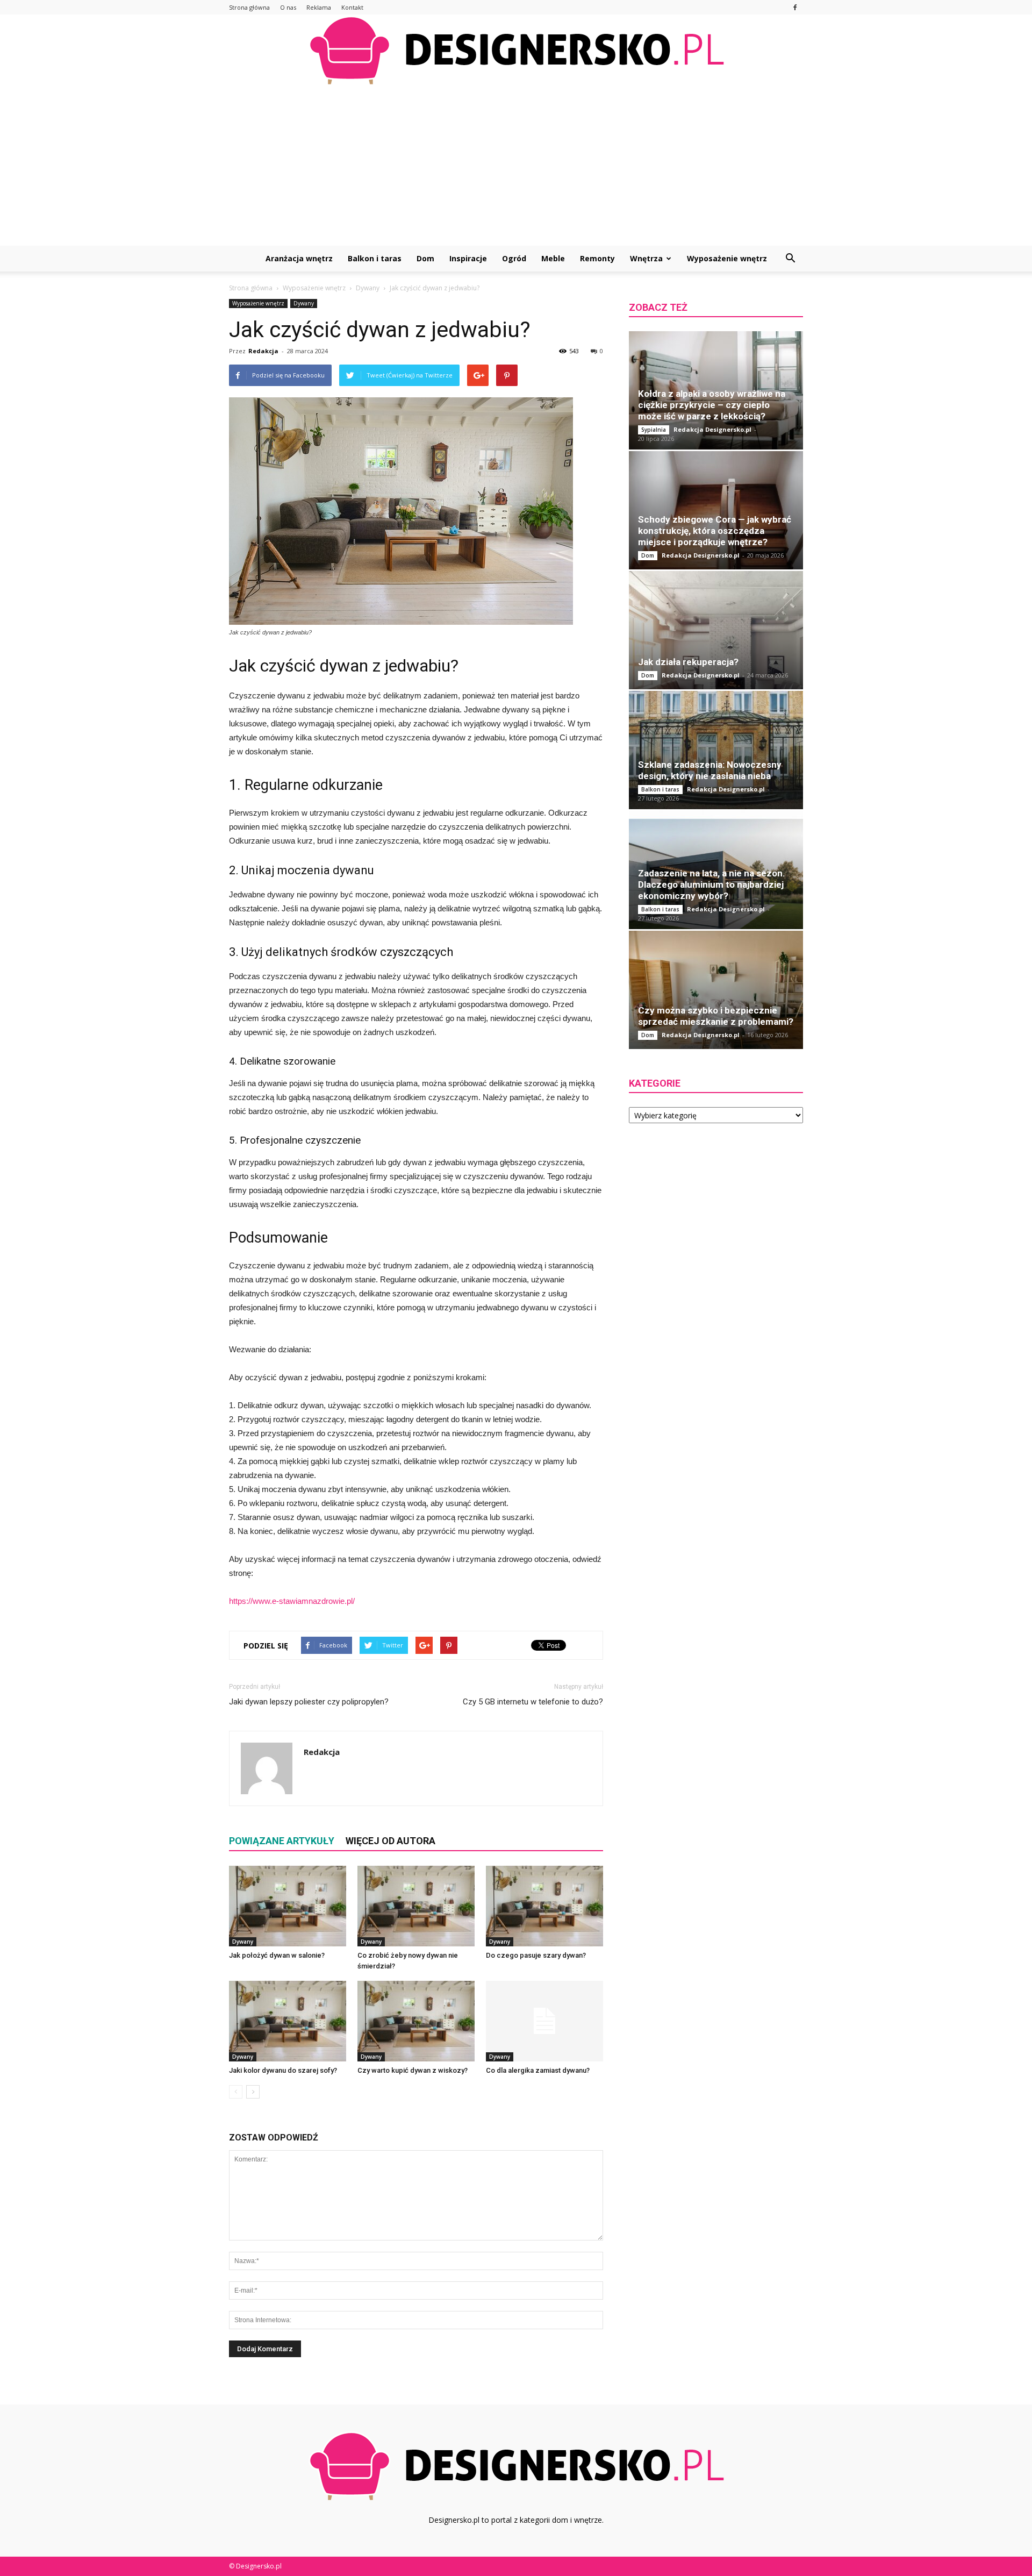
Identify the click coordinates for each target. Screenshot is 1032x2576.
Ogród (514, 258)
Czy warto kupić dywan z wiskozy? (413, 2070)
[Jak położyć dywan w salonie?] (288, 1906)
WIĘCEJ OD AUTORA (390, 1841)
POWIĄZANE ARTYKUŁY (282, 1841)
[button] (790, 259)
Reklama (319, 7)
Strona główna (249, 7)
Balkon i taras (375, 258)
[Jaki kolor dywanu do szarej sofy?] (288, 2021)
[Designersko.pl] (516, 50)
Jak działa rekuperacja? (688, 662)
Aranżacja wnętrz (299, 258)
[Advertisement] (516, 165)
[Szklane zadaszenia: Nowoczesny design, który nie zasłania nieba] (716, 750)
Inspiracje (468, 258)
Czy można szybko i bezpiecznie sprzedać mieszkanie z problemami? (716, 1016)
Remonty (597, 258)
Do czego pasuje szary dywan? (536, 1955)
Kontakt (352, 7)
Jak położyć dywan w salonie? (277, 1955)
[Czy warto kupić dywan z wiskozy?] (416, 2021)
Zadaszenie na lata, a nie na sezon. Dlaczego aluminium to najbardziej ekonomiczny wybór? (712, 884)
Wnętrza (646, 258)
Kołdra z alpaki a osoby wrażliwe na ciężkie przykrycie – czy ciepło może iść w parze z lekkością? (712, 405)
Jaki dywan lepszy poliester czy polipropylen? (309, 1702)
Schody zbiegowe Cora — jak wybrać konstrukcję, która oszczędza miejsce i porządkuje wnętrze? (715, 531)
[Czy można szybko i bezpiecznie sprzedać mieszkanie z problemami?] (716, 990)
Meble (553, 258)
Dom (425, 258)
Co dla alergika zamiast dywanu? (538, 2070)
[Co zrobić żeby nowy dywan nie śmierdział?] (416, 1906)
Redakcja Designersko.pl (712, 429)
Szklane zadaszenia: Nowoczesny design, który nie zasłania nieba (710, 770)
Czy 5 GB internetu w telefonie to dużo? (533, 1702)
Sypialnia (654, 430)
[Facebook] (795, 7)
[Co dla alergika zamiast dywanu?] (544, 2021)
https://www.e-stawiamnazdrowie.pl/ (292, 1601)
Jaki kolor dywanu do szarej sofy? (283, 2070)
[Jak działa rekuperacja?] (716, 630)
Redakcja (263, 351)
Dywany (304, 303)
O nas (288, 7)
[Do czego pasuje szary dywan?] (544, 1906)
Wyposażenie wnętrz (727, 258)
